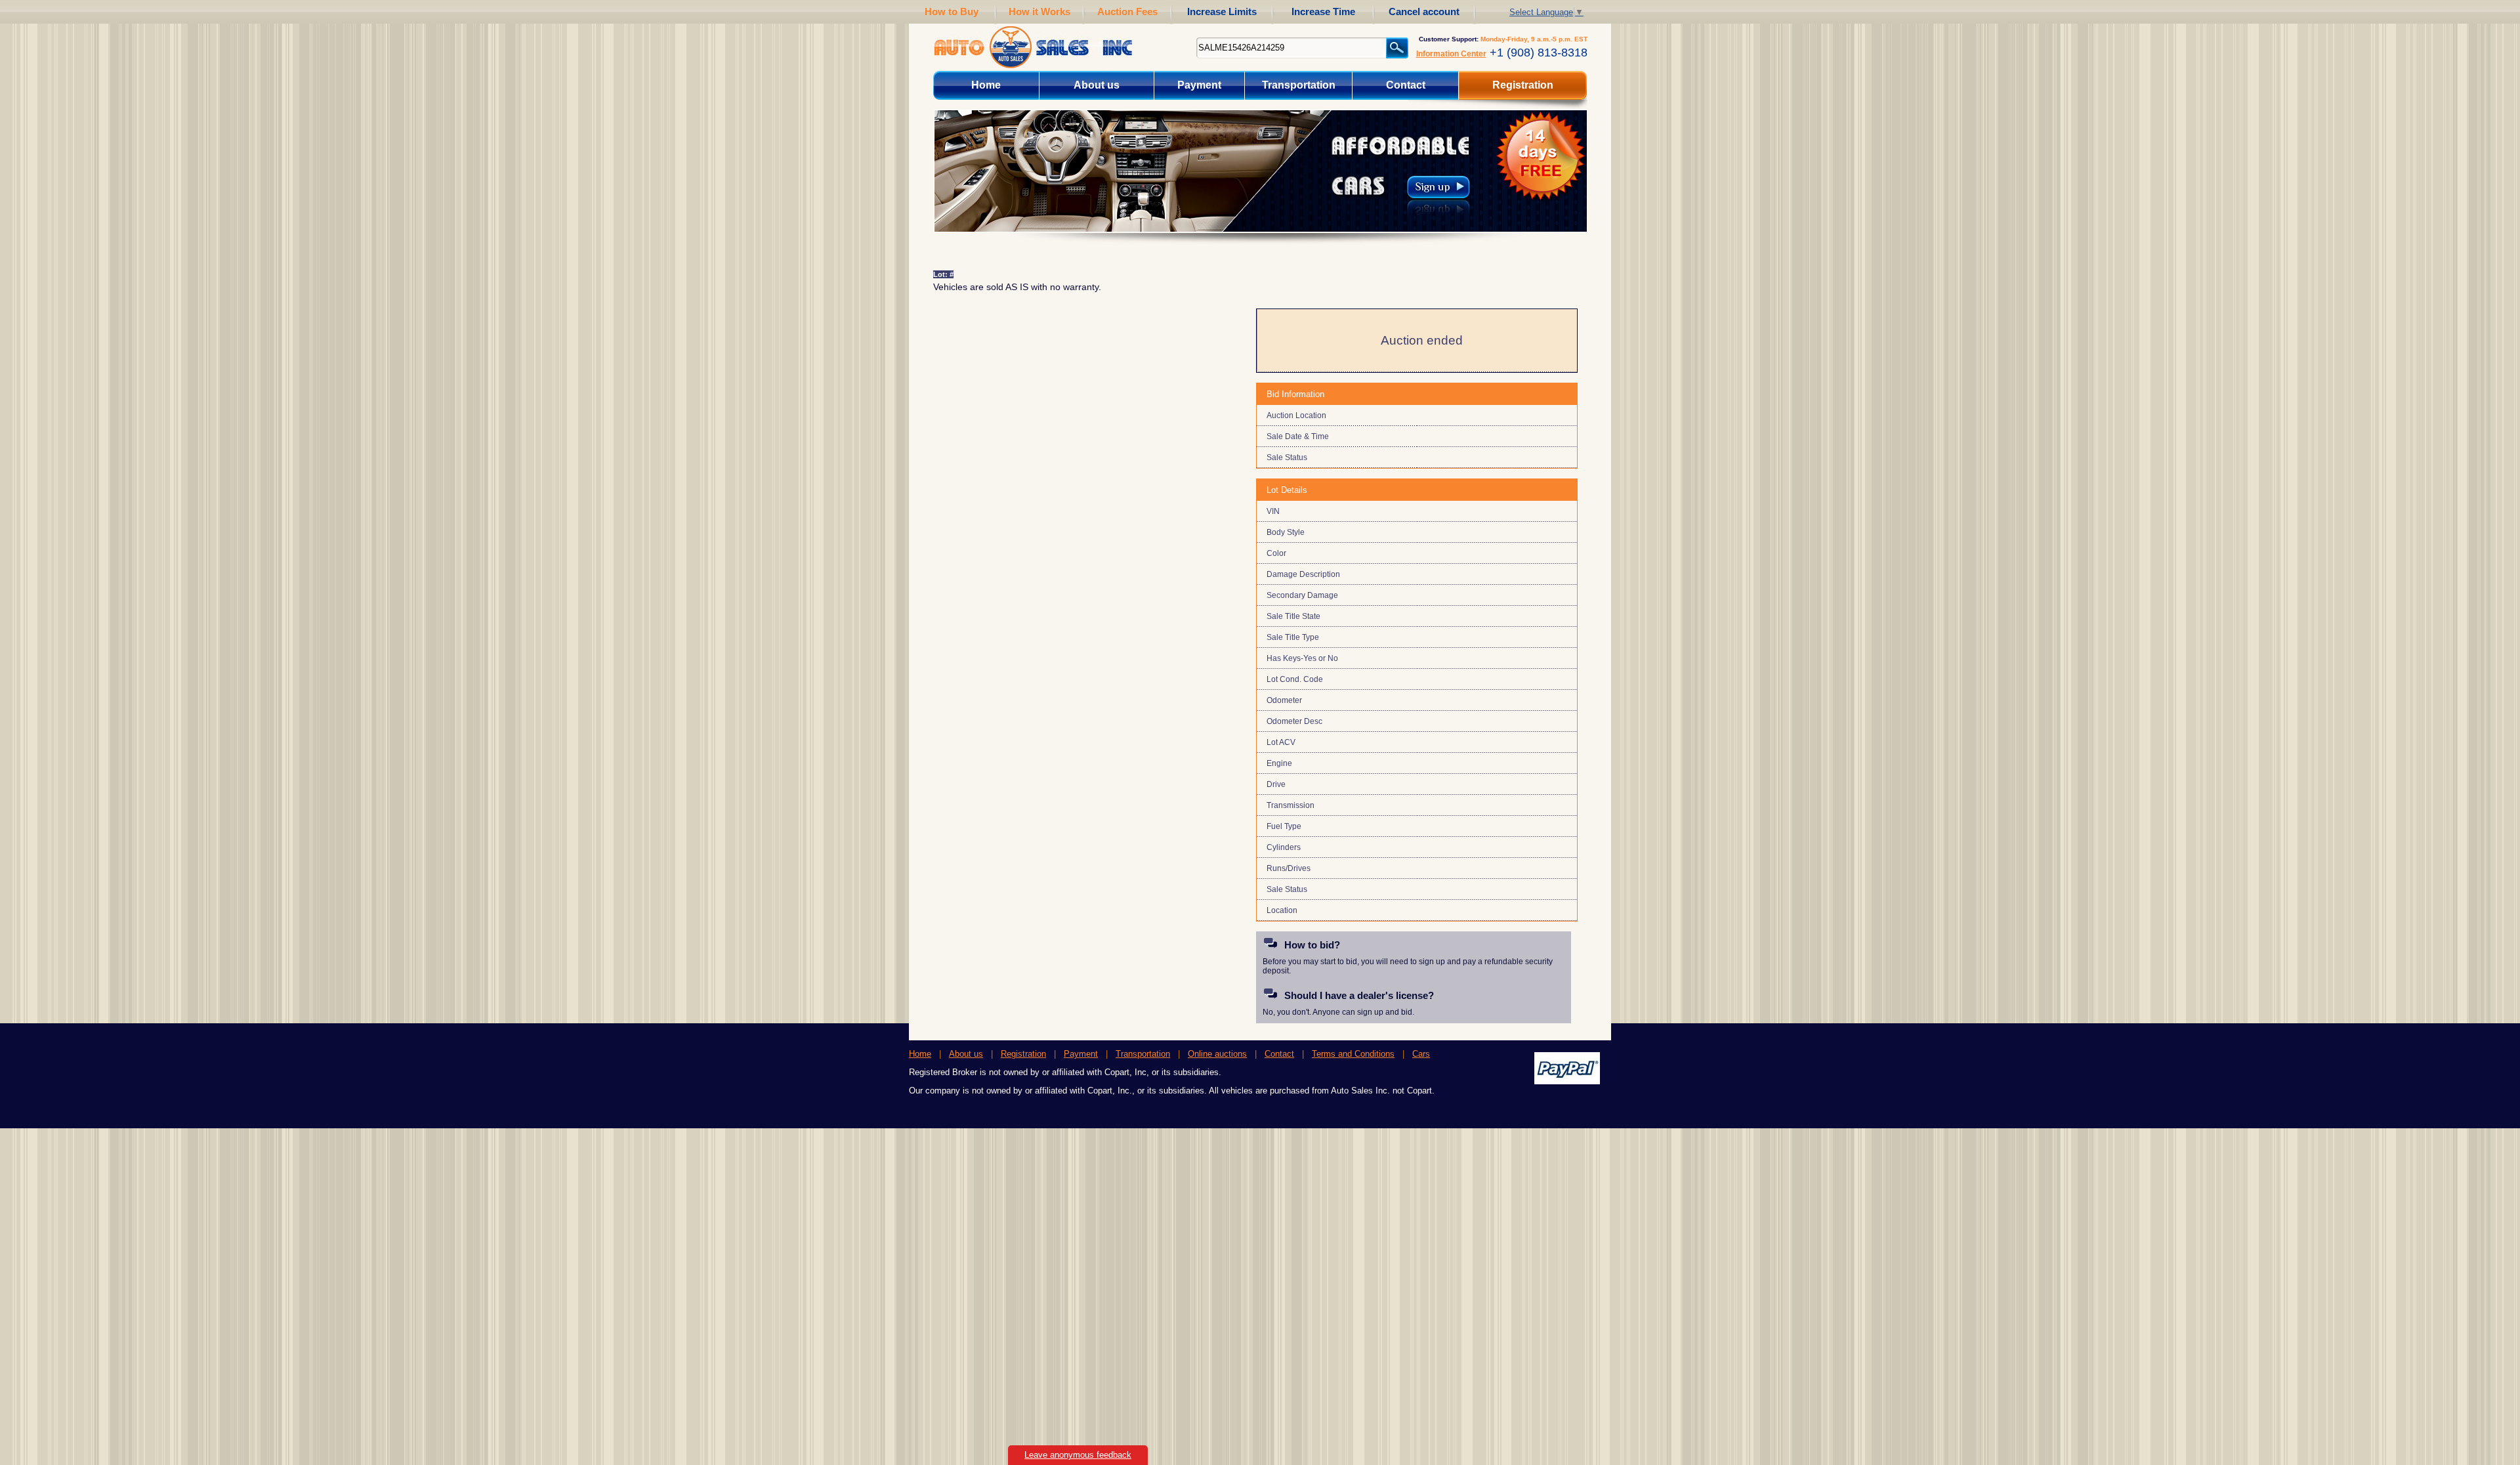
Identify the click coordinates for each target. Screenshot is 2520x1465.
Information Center (1451, 54)
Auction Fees (1127, 11)
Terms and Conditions (1353, 1054)
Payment (1199, 85)
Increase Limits (1222, 11)
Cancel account (1424, 11)
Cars (1421, 1054)
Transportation (1299, 85)
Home (986, 85)
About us (1097, 85)
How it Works (1039, 11)
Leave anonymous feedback (1078, 1455)
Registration (1523, 85)
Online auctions (1217, 1054)
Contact (1406, 85)
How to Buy (952, 11)
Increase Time (1323, 11)
